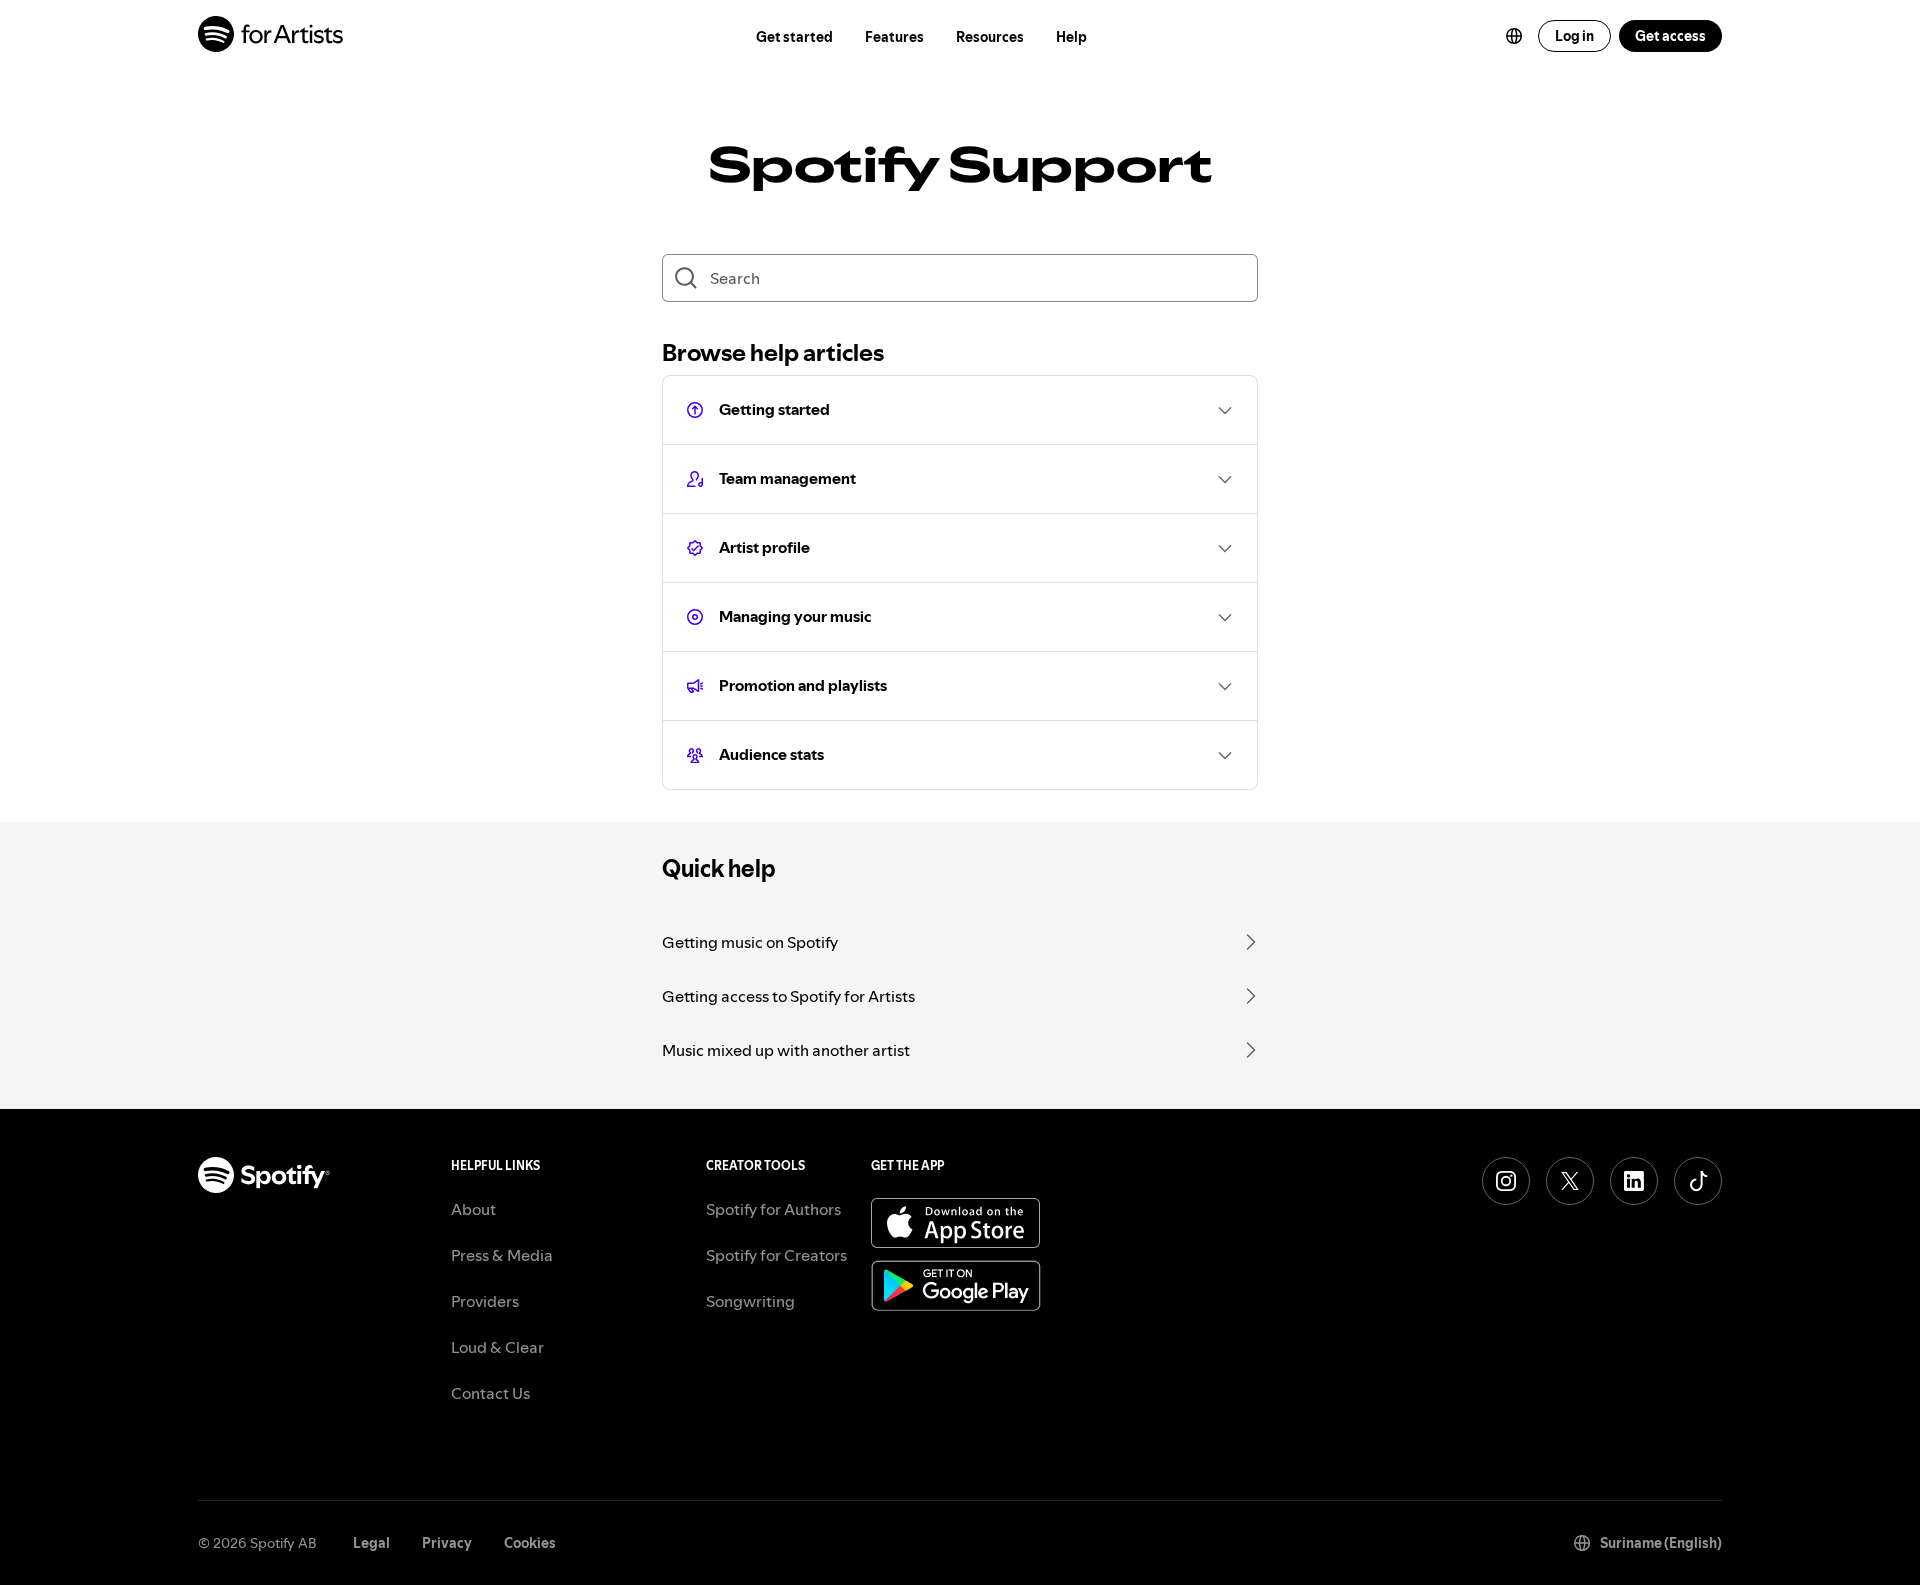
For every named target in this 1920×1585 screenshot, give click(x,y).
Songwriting (750, 1301)
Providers (485, 1301)
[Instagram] (1506, 1181)
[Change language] (1514, 36)
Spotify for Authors (773, 1209)
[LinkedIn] (1634, 1181)
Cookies (530, 1543)
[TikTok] (1698, 1181)
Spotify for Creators (776, 1255)
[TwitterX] (1570, 1181)
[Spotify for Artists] (271, 36)
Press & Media (502, 1255)
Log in (1574, 36)
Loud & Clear (497, 1347)
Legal (371, 1543)
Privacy (447, 1543)
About (473, 1209)
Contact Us (490, 1393)
